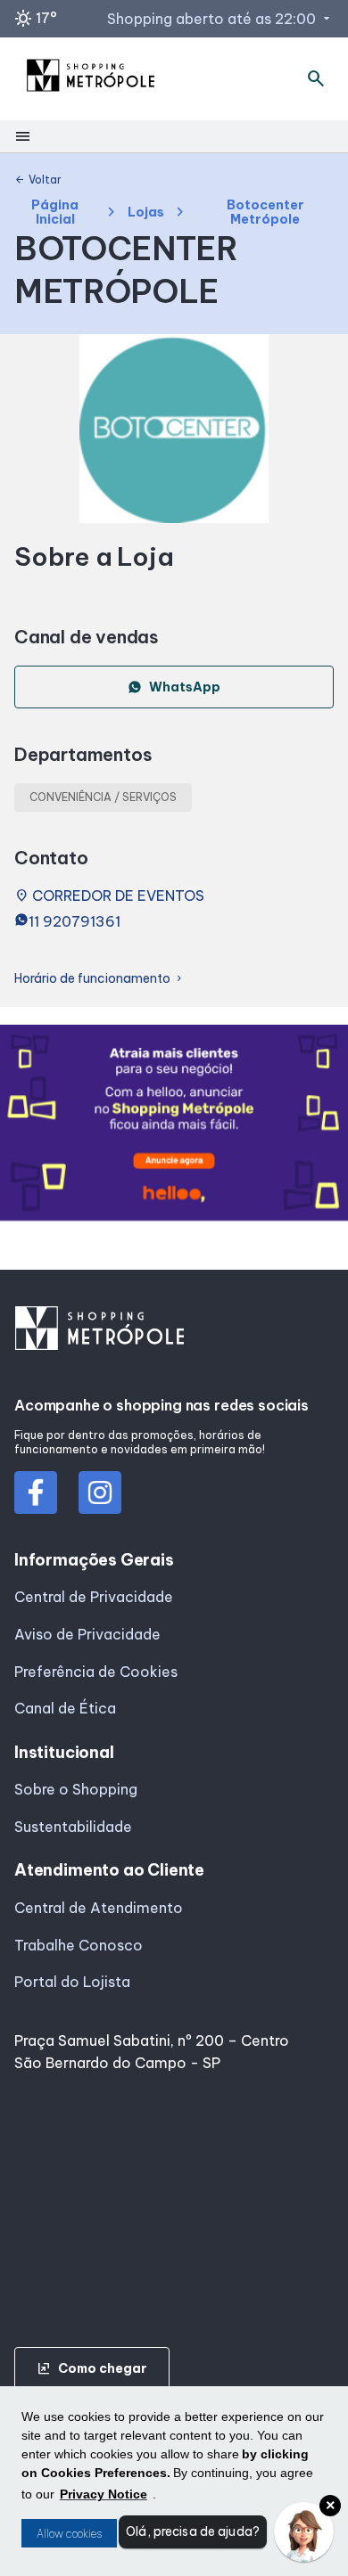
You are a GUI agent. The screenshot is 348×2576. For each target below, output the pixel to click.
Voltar (38, 180)
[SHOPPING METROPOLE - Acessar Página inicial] (91, 79)
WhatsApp (185, 687)
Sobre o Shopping (76, 1789)
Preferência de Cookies (96, 1672)
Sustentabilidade (73, 1827)
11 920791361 (75, 921)
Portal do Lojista (72, 1982)
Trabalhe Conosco (79, 1945)
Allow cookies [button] (69, 2534)
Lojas (146, 213)
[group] (174, 1126)
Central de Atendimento (99, 1908)
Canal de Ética (65, 1708)
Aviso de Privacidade (87, 1634)
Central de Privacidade (94, 1597)
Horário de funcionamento (99, 979)
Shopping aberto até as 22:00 (220, 19)
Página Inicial (55, 213)
